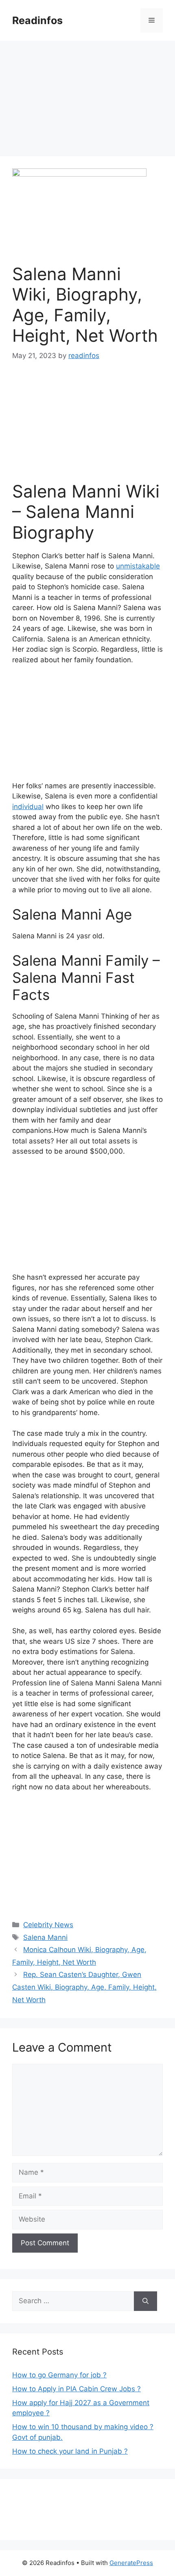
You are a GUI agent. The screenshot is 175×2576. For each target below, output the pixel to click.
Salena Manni (45, 1937)
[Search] (145, 2301)
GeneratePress (131, 2563)
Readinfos (37, 20)
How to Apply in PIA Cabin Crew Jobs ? (77, 2389)
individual (28, 807)
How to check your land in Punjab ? (70, 2451)
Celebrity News (48, 1925)
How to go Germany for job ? (59, 2375)
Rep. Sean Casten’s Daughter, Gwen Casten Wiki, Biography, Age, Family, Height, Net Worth (84, 1987)
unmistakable (138, 566)
